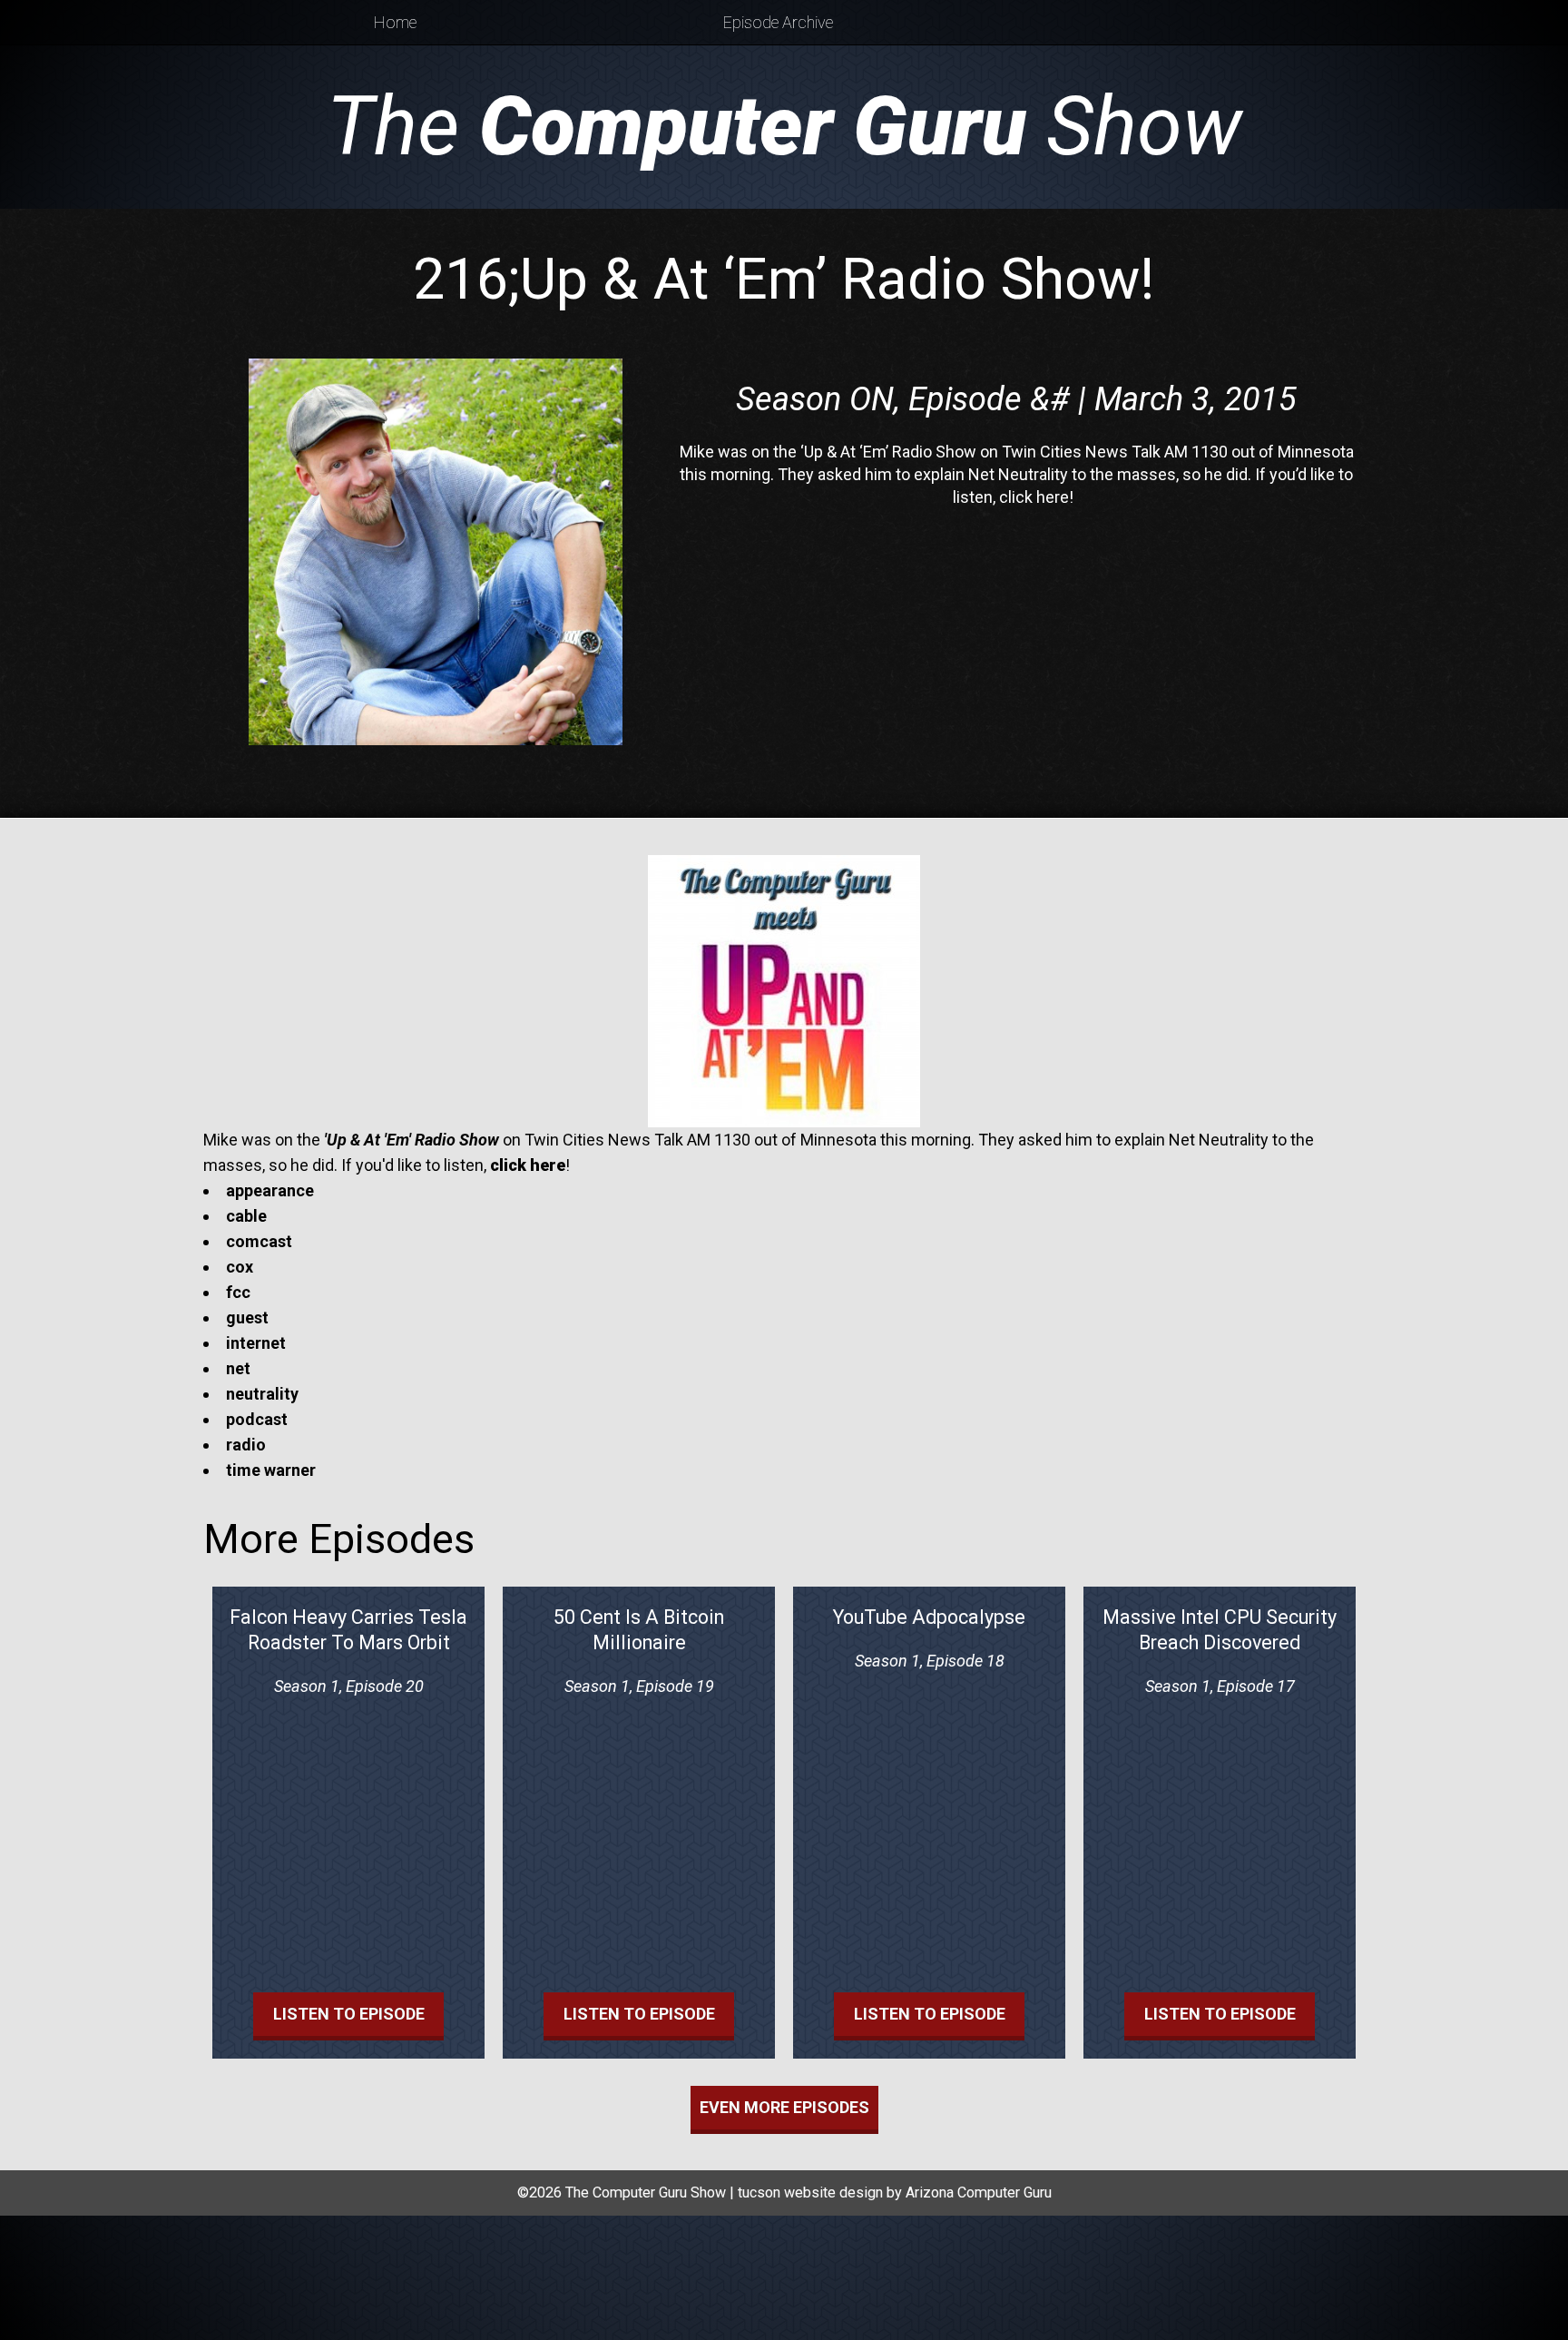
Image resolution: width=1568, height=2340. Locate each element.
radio (246, 1445)
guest (247, 1317)
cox (240, 1267)
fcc (238, 1292)
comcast (259, 1241)
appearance (270, 1190)
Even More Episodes (784, 2107)
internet (256, 1343)
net (238, 1368)
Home (395, 22)
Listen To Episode (349, 2014)
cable (246, 1216)
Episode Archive (778, 22)
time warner (271, 1470)
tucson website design (810, 2193)
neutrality (262, 1394)
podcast (257, 1419)
